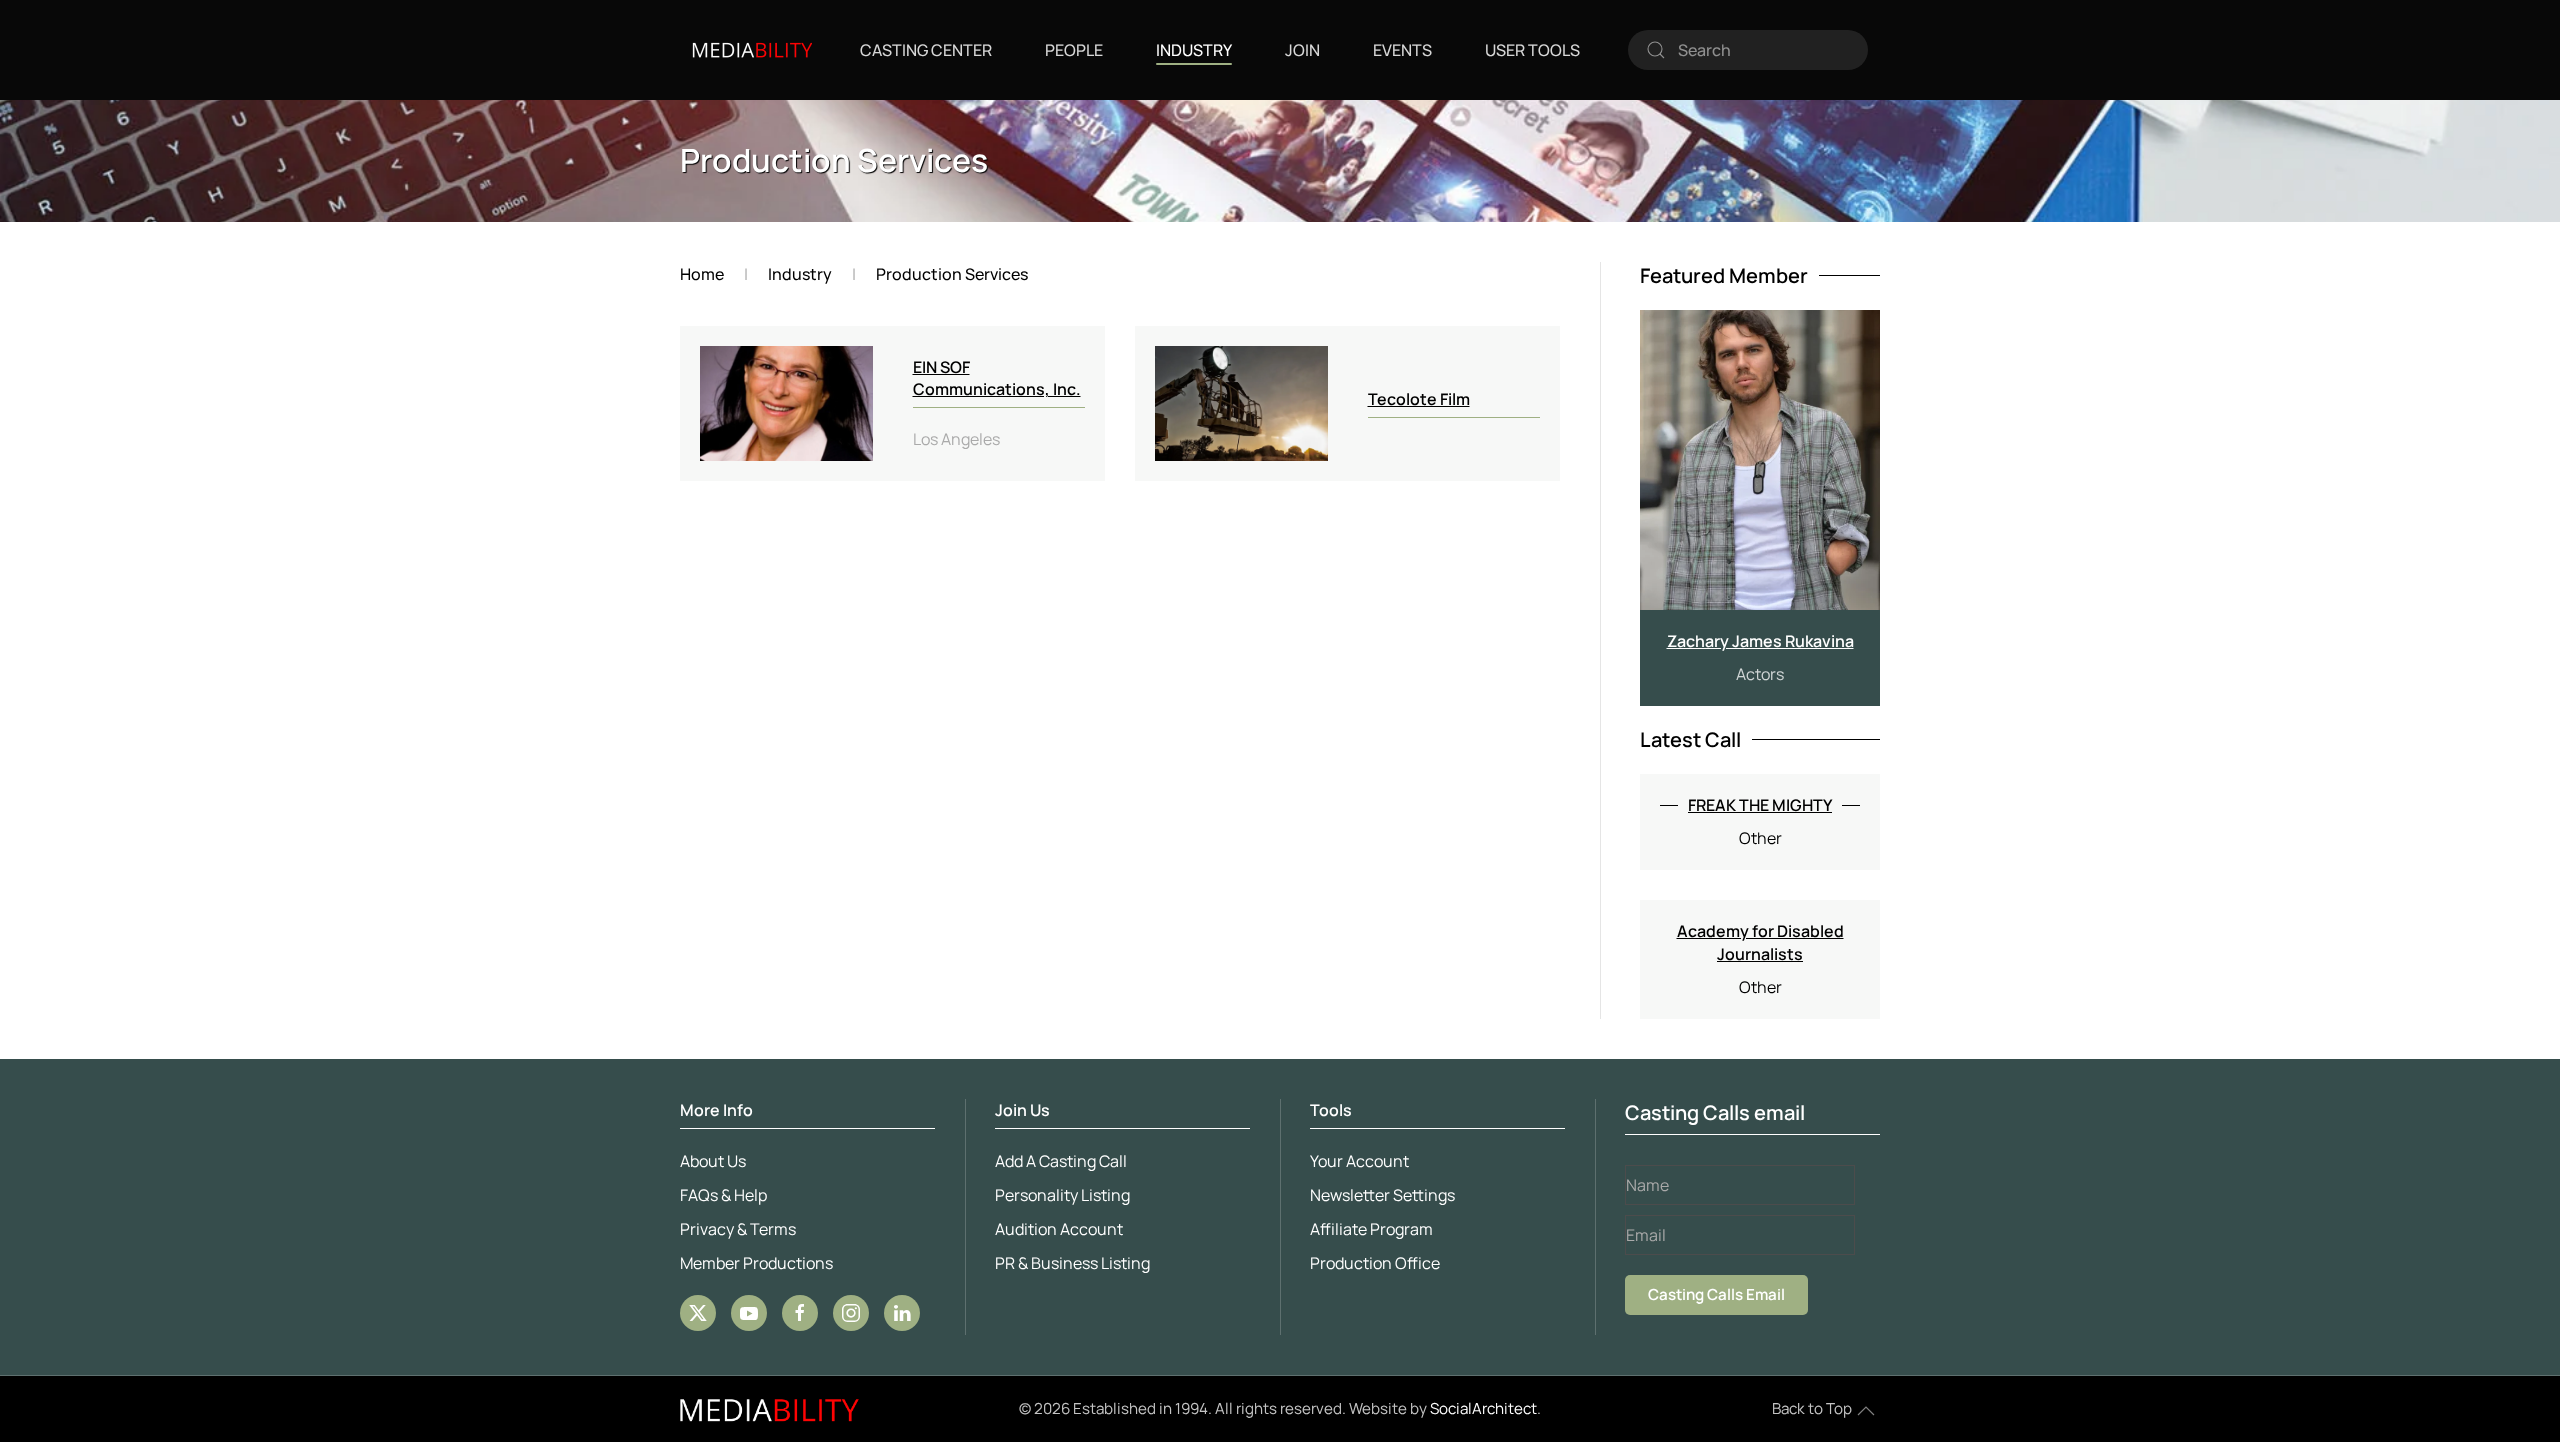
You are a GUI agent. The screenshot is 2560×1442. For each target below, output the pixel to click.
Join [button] (1302, 50)
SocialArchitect (1483, 1408)
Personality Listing (1062, 1195)
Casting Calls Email (1716, 1294)
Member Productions (756, 1263)
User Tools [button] (1532, 50)
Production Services (834, 160)
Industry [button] (1194, 50)
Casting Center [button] (926, 50)
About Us (713, 1161)
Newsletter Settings (1382, 1195)
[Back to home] (751, 50)
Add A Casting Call (1061, 1161)
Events (1402, 50)
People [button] (1074, 50)
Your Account (1359, 1161)
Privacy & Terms (738, 1229)
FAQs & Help (723, 1195)
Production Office (1375, 1263)
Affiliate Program (1371, 1229)
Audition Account (1059, 1229)
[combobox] (1748, 50)
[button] (1866, 1411)
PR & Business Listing (1072, 1263)
